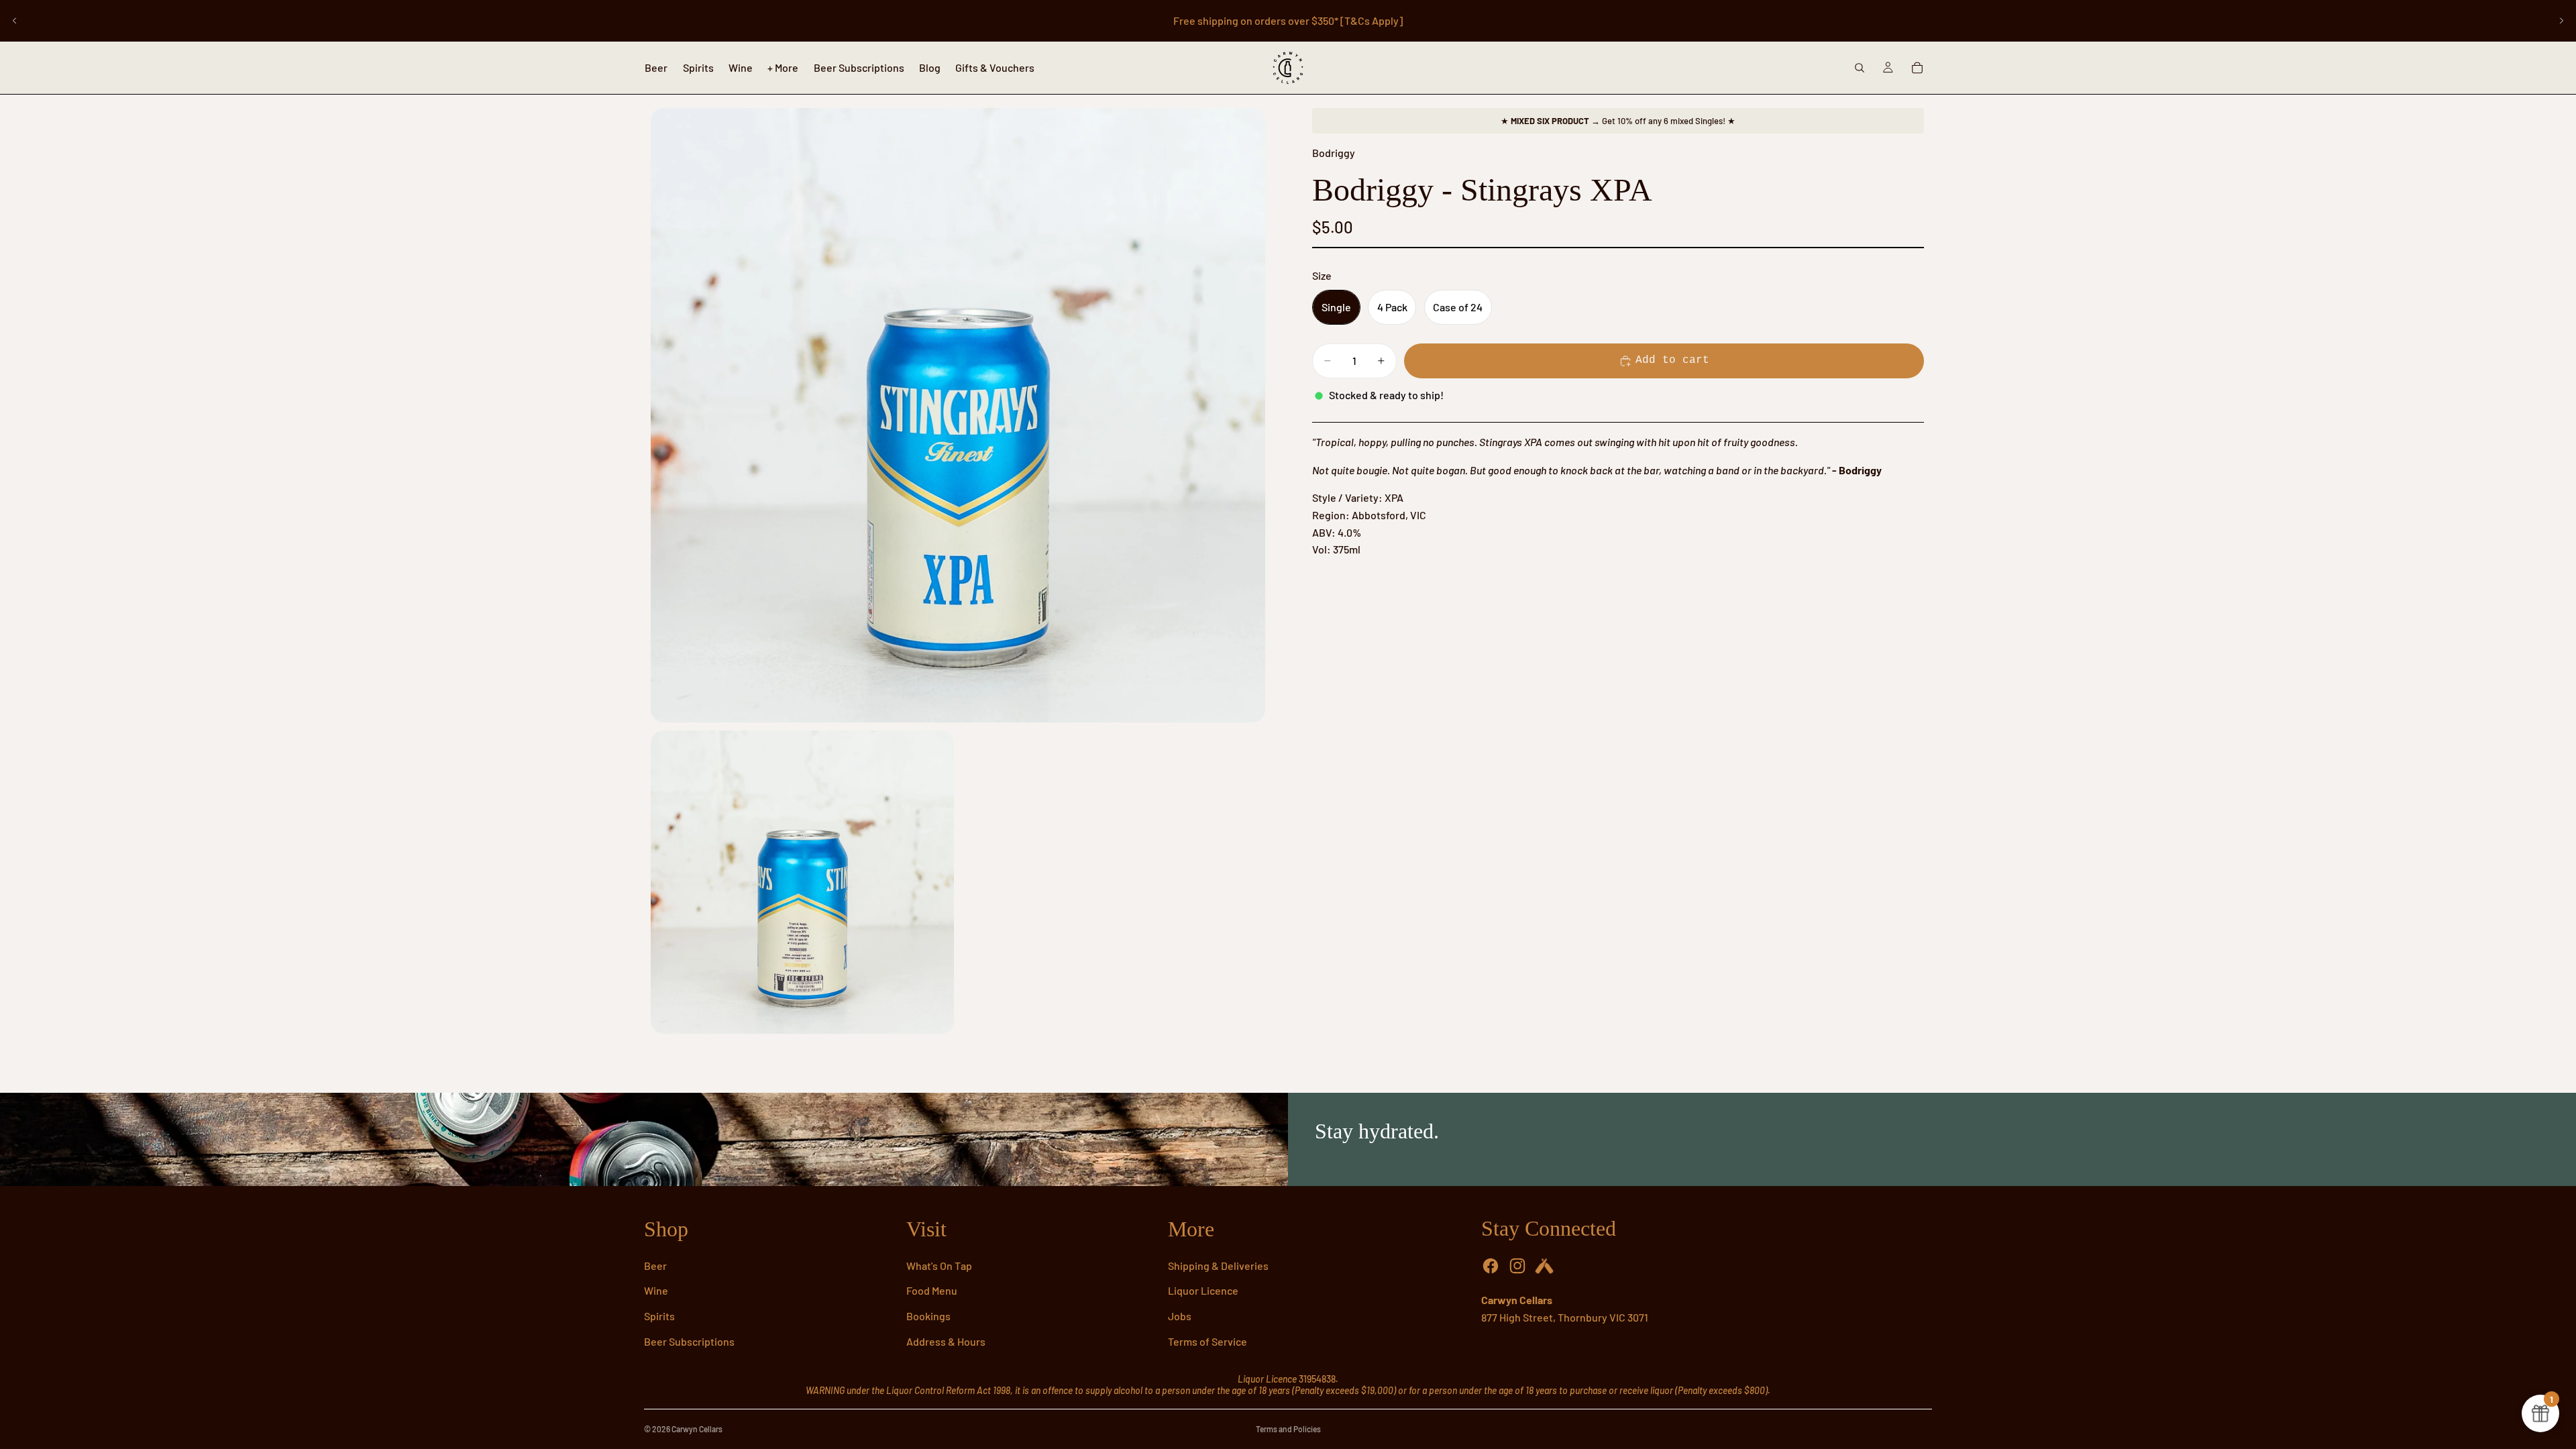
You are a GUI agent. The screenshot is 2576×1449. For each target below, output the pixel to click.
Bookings (928, 1316)
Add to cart (1672, 360)
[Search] (1860, 68)
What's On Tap (939, 1266)
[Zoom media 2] (802, 882)
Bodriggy (1334, 153)
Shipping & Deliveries (1218, 1266)
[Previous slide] (15, 21)
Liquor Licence (1203, 1290)
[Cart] (1917, 68)
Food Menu (932, 1290)
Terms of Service (1207, 1341)
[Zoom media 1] (958, 415)
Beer (655, 1266)
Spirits (659, 1316)
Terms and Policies (1288, 1429)
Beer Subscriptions (689, 1341)
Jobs (1180, 1316)
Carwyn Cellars (697, 1429)
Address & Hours (946, 1341)
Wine (656, 1290)
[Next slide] (2561, 21)
